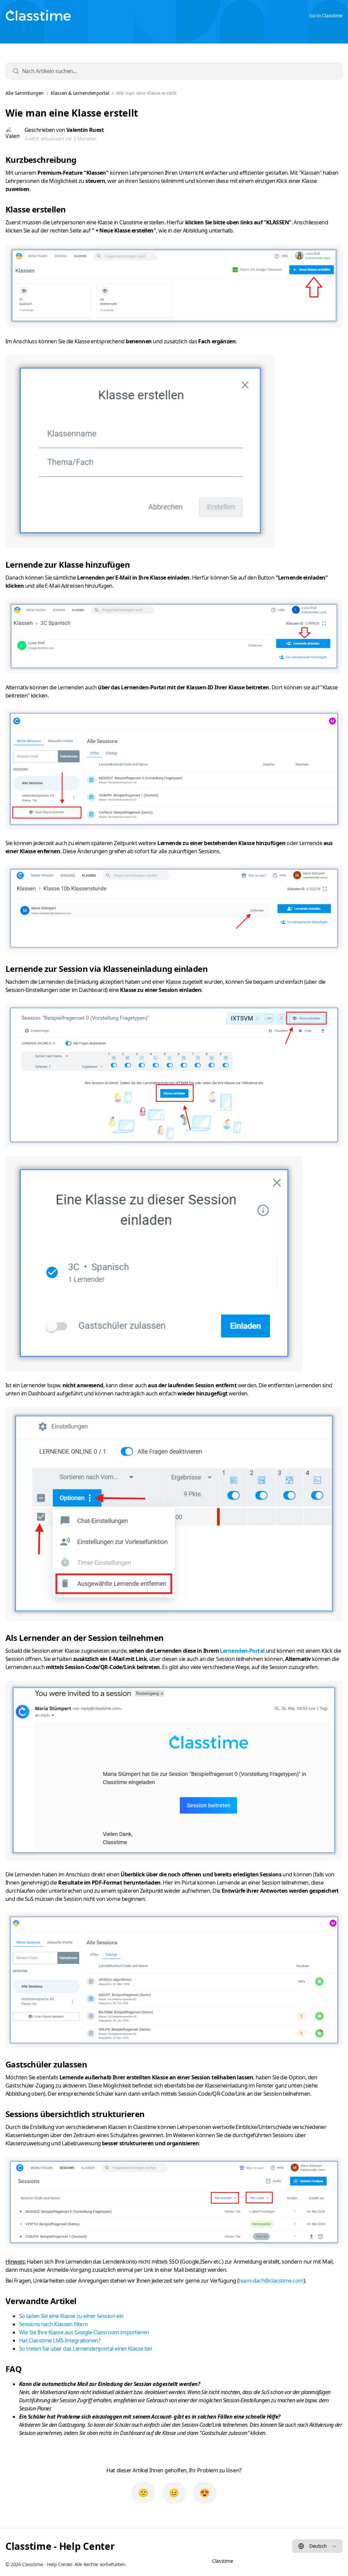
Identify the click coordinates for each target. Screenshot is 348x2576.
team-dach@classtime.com (271, 2281)
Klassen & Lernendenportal (80, 93)
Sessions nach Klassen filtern (54, 2324)
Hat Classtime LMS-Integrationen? (60, 2340)
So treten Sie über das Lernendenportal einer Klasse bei (85, 2349)
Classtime (222, 2561)
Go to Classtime (326, 15)
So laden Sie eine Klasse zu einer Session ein (71, 2316)
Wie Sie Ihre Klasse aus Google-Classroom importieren (84, 2332)
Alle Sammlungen (25, 93)
